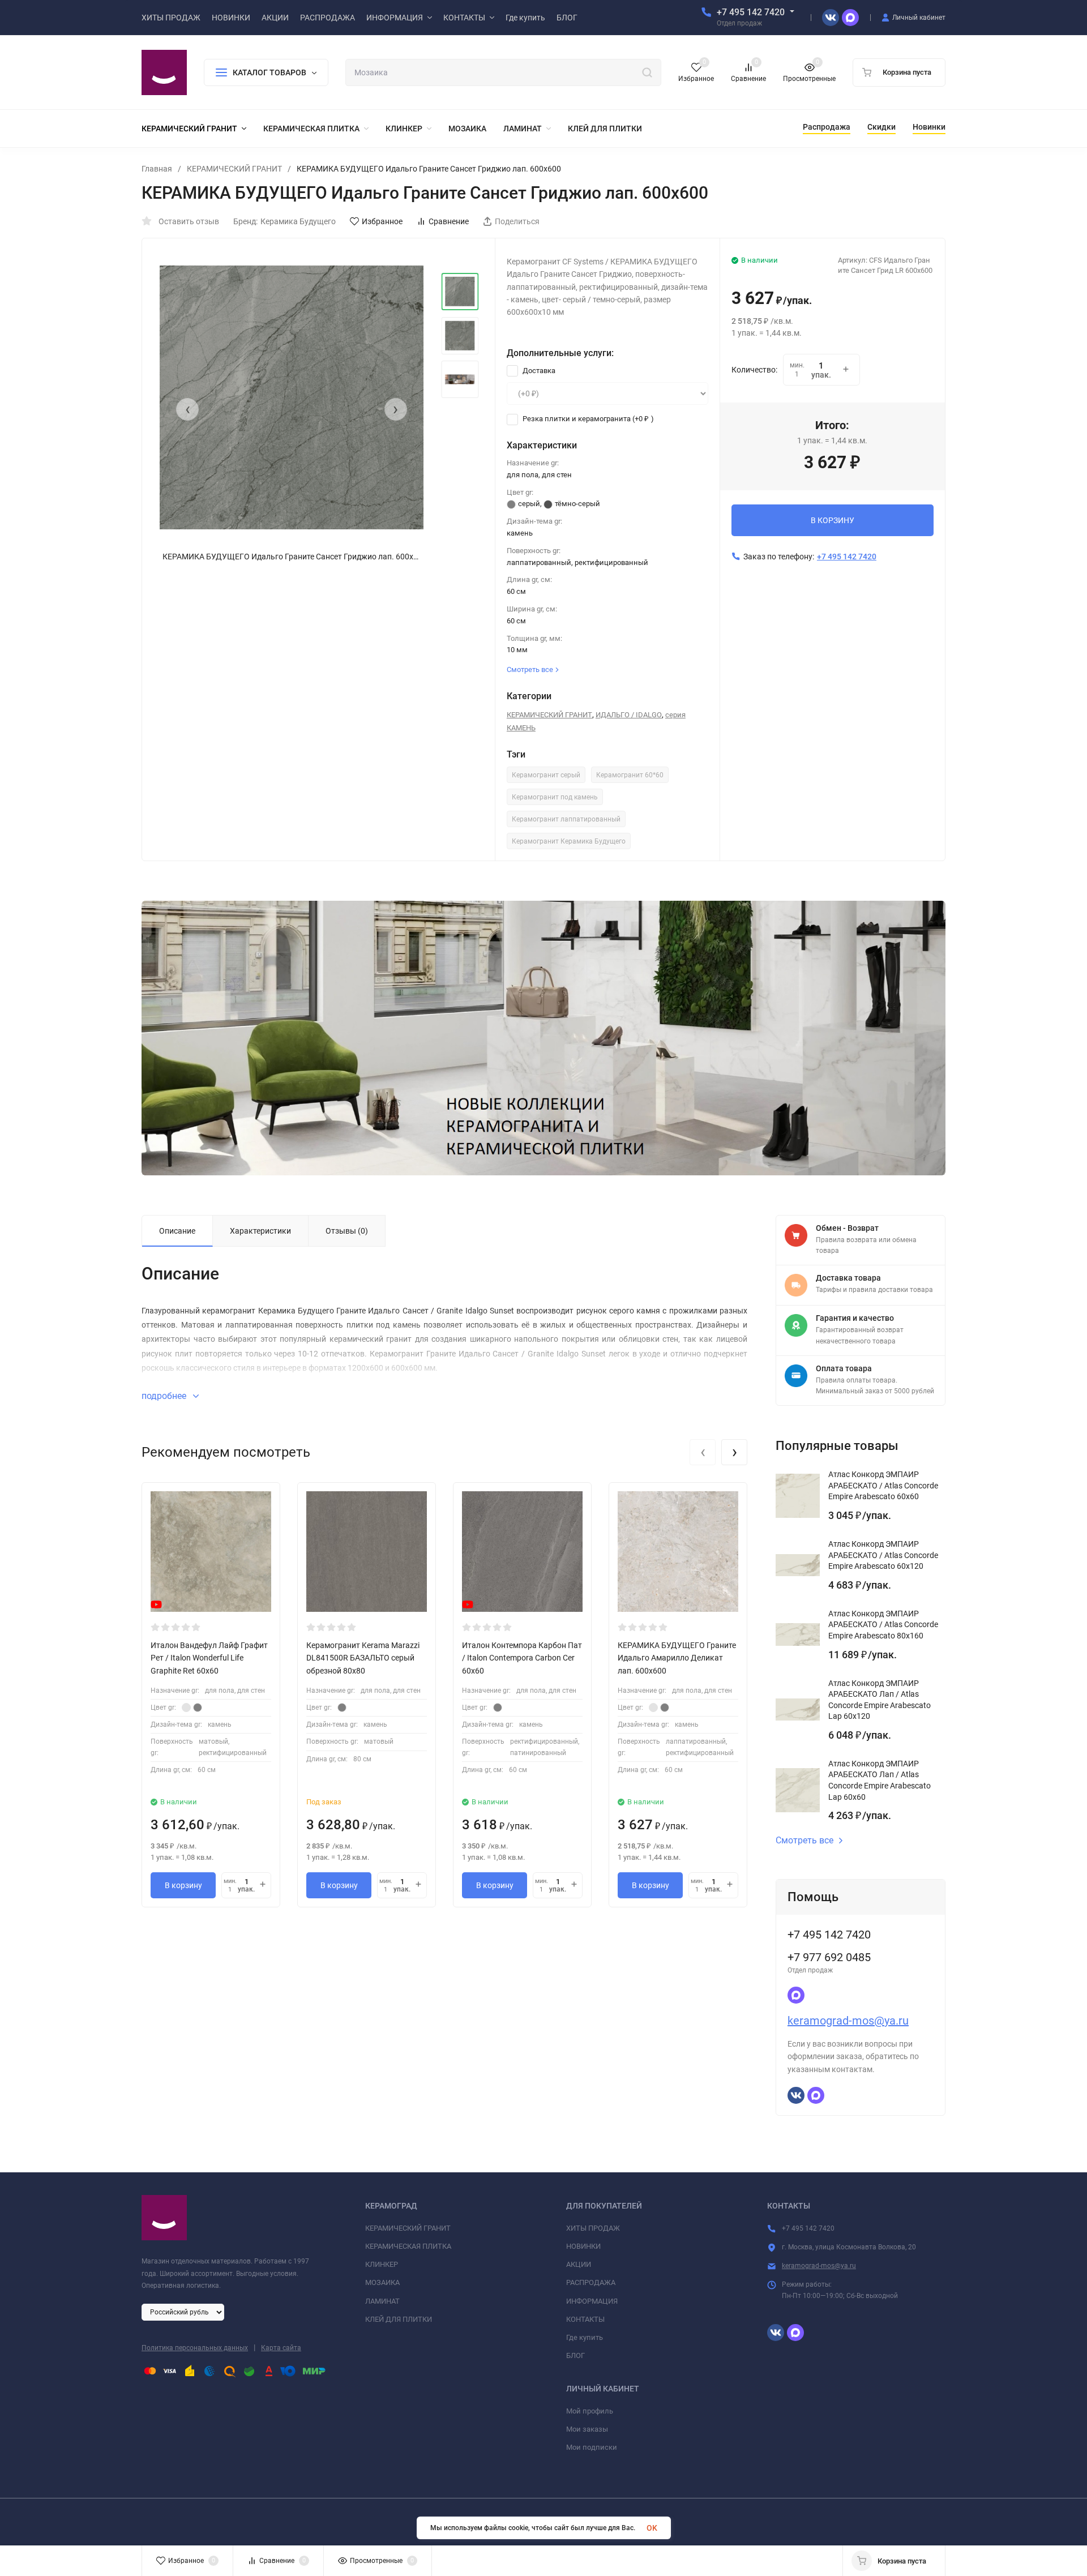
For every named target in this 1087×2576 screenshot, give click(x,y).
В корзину (183, 1885)
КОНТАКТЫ (585, 2319)
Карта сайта (281, 2348)
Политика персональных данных (195, 2348)
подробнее (165, 1396)
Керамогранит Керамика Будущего (569, 841)
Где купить (585, 2337)
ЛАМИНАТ (382, 2301)
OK (652, 2528)
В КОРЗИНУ (833, 520)
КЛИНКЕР (382, 2264)
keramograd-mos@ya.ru (848, 2021)
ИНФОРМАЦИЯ (592, 2301)
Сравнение (449, 221)
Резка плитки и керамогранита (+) (587, 419)
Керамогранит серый (546, 775)
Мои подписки (592, 2447)
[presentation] (187, 409)
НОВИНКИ (583, 2246)
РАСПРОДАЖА (591, 2282)
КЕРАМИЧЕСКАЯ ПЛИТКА (408, 2246)
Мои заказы (587, 2429)
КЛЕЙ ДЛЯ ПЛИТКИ (399, 2319)
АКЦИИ (579, 2264)
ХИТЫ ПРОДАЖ (593, 2228)
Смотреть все (804, 1841)
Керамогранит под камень (555, 797)
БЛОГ (575, 2355)
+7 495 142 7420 (751, 12)
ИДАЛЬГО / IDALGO (629, 715)
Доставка (538, 371)
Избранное (382, 221)
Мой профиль (590, 2411)
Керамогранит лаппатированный (566, 819)
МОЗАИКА (382, 2282)
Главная (157, 169)
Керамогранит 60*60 (630, 775)
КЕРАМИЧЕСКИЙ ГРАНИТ (234, 169)
